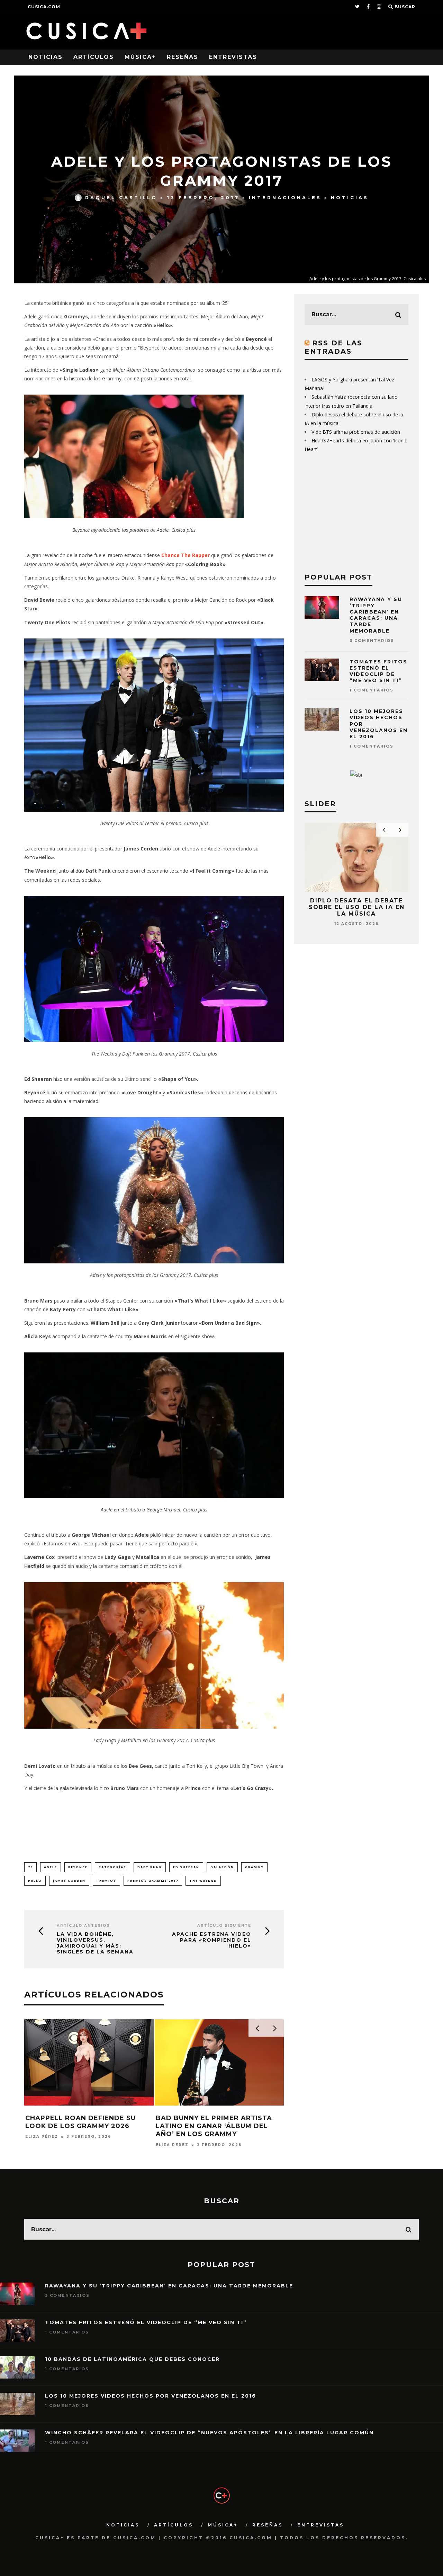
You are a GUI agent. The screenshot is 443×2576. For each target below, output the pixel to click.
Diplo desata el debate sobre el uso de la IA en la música (357, 907)
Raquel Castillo (121, 197)
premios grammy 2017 (153, 1881)
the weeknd (203, 1881)
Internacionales (285, 197)
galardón (222, 1867)
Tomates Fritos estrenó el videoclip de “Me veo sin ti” (378, 671)
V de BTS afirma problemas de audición (356, 432)
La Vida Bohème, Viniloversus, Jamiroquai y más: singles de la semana (95, 1943)
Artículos (94, 57)
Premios (106, 1881)
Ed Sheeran (186, 1867)
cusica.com (44, 7)
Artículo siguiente (224, 1926)
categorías (112, 1867)
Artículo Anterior (83, 1926)
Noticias (46, 57)
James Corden (69, 1881)
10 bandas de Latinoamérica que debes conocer (132, 2359)
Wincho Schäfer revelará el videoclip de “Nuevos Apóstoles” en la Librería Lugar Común (209, 2433)
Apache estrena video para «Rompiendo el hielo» (212, 1940)
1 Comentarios (372, 690)
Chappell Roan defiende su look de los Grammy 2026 (80, 2122)
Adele (51, 1867)
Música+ (140, 57)
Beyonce (78, 1867)
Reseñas (183, 57)
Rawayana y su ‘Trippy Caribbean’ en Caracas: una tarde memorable (376, 615)
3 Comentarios (372, 641)
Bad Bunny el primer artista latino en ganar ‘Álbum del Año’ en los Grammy (214, 2126)
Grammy (254, 1867)
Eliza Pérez (42, 2137)
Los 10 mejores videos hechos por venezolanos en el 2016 (151, 2396)
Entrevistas (233, 57)
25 (30, 1867)
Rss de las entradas (333, 347)
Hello (35, 1881)
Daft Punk (150, 1867)
